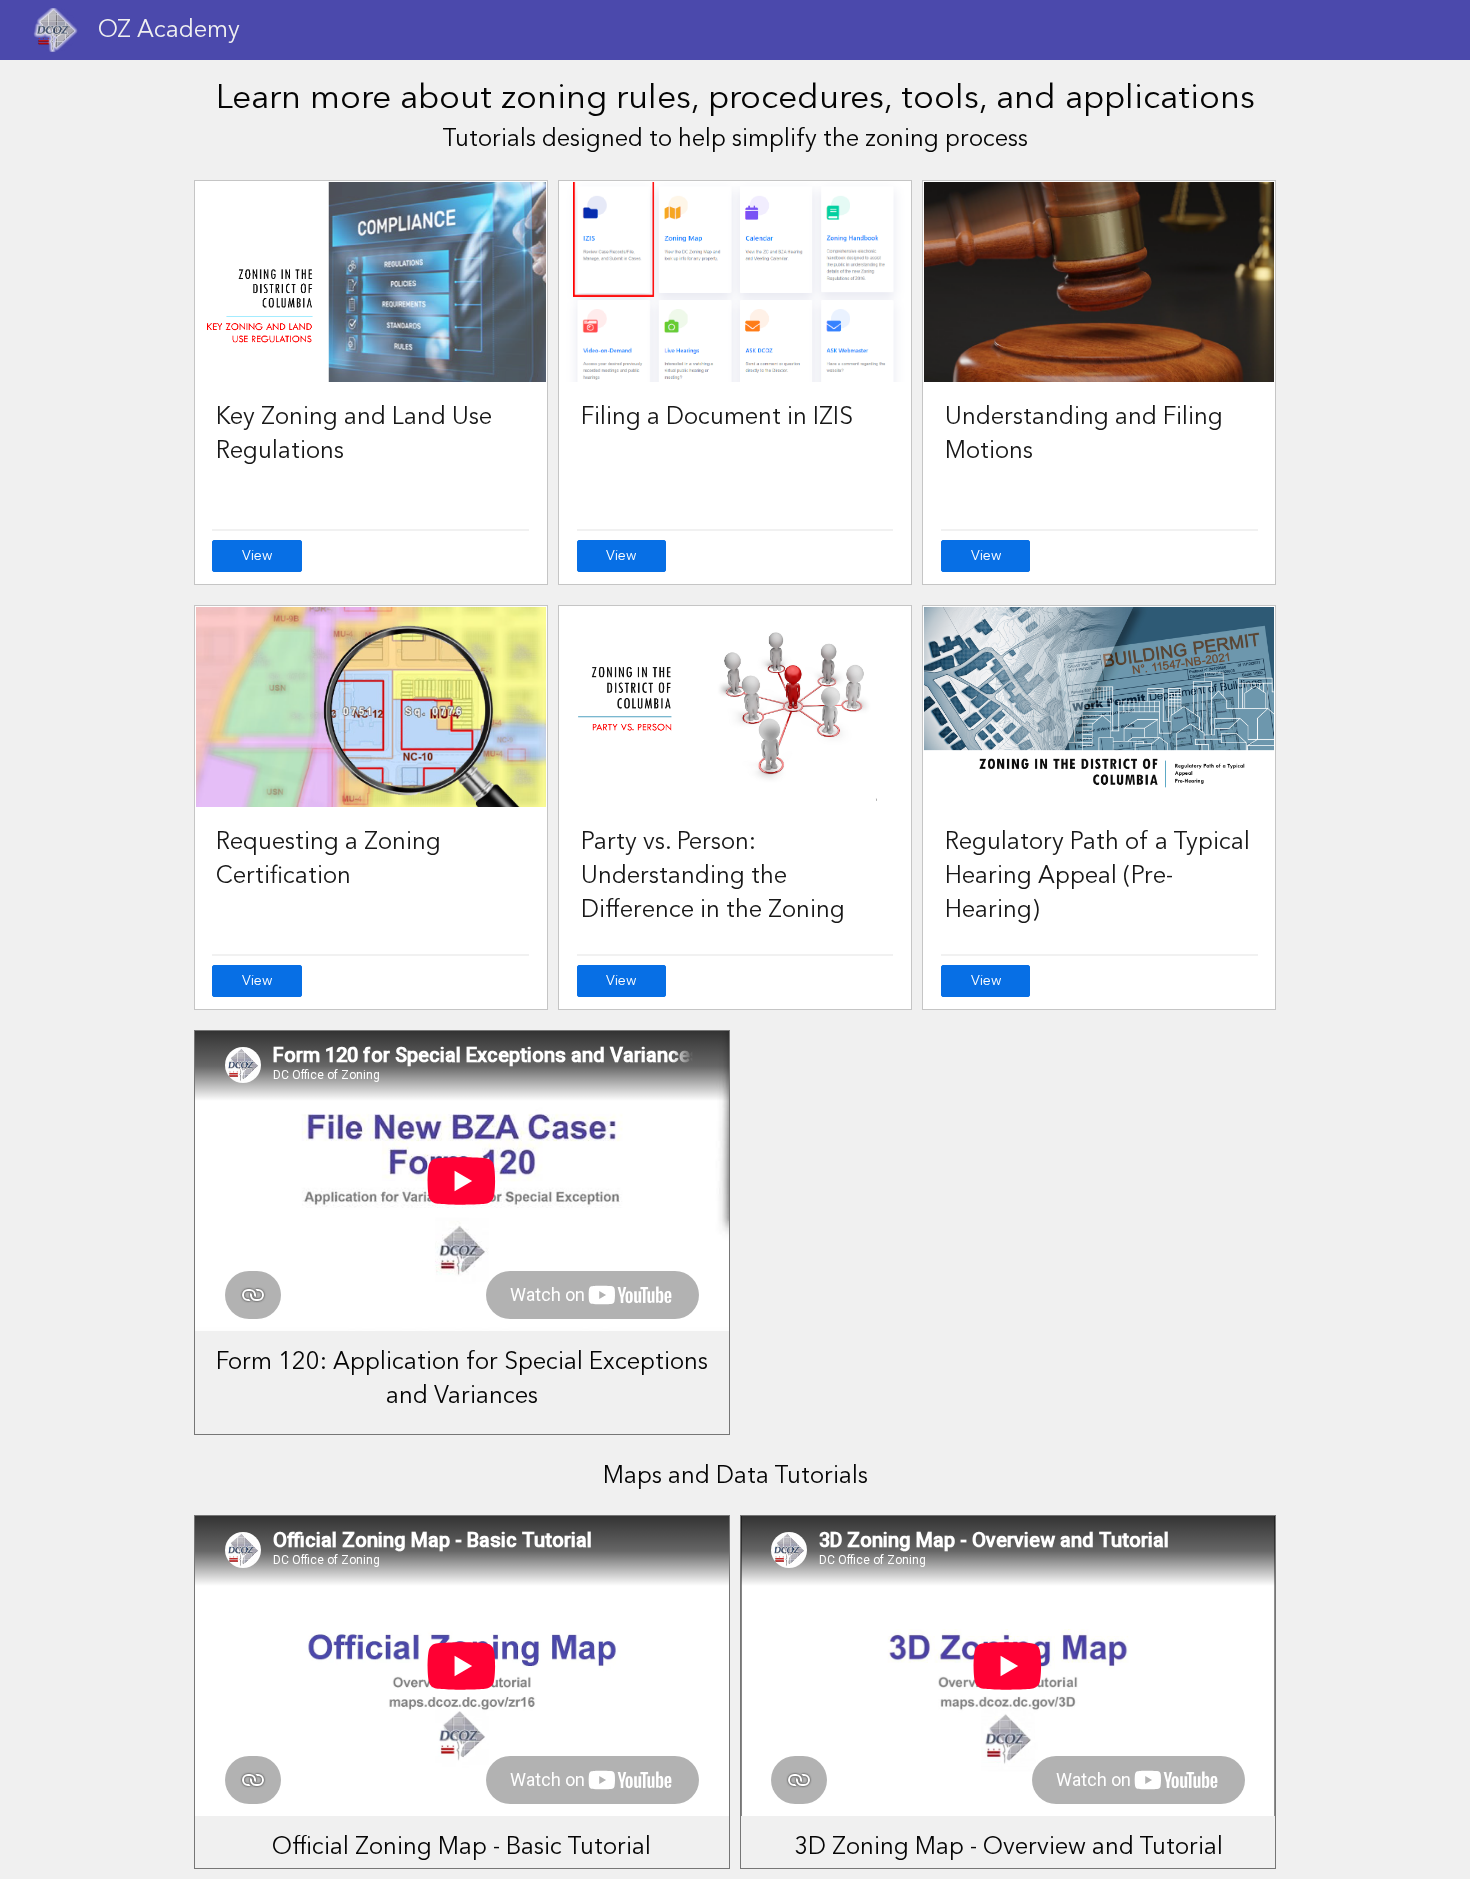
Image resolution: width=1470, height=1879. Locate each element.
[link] (257, 556)
